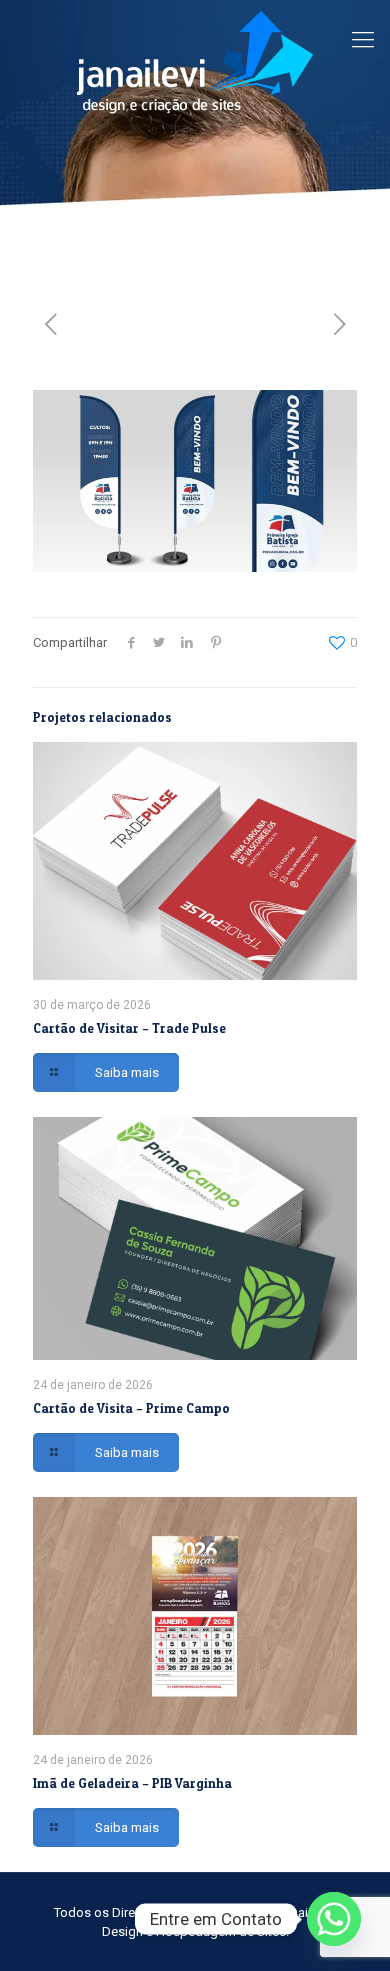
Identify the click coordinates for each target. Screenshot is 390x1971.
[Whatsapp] (334, 1919)
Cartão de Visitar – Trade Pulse (129, 1028)
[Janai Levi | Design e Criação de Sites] (195, 61)
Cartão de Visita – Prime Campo (131, 1408)
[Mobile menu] (363, 40)
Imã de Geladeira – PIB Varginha (132, 1783)
